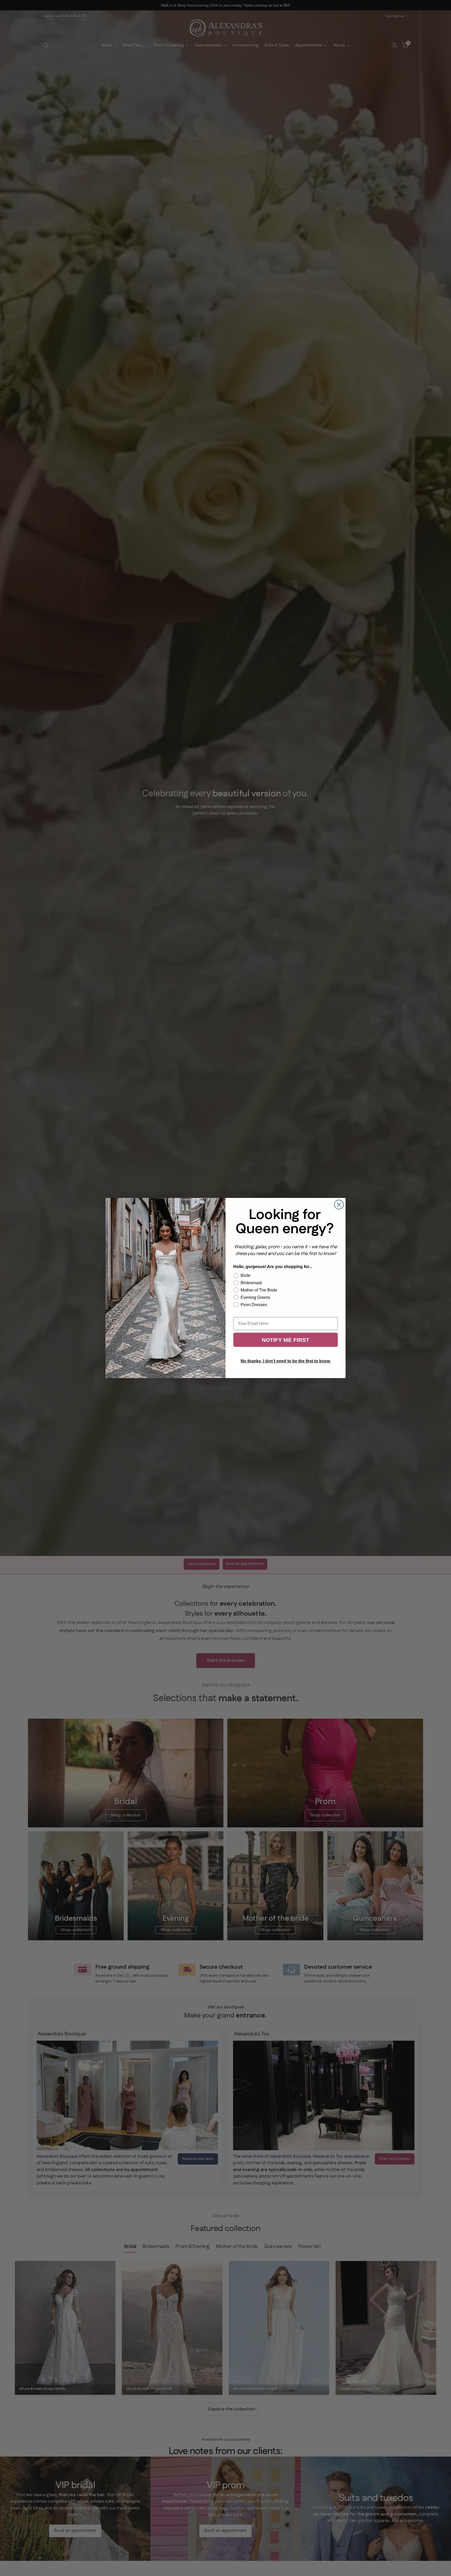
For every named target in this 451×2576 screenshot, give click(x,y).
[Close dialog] (339, 1205)
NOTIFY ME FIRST (286, 1340)
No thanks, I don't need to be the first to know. (286, 1361)
